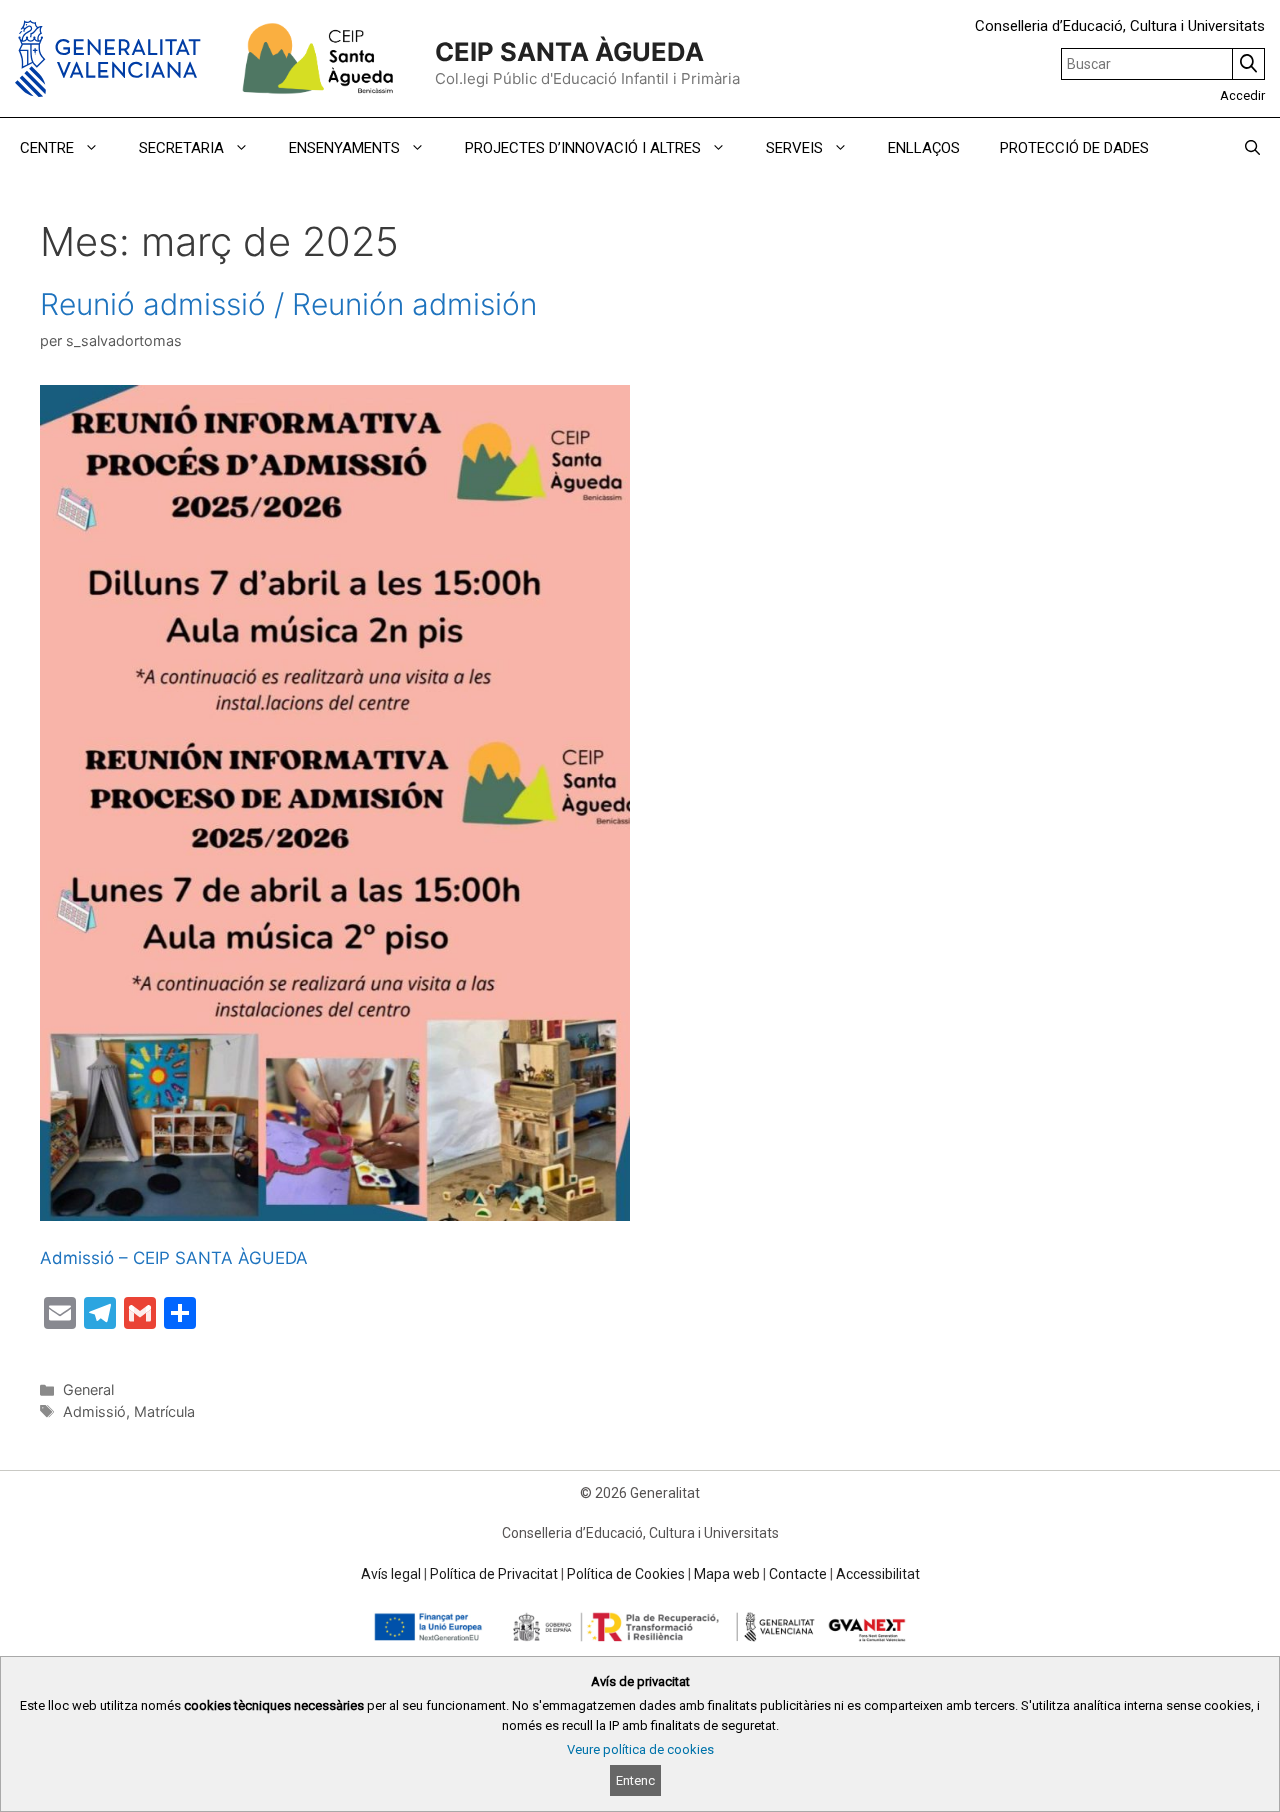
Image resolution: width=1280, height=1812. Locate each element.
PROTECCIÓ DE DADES (1074, 148)
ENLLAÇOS (924, 148)
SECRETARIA (181, 148)
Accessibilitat (878, 1574)
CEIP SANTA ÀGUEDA (569, 51)
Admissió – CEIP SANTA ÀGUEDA (174, 1258)
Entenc (635, 1780)
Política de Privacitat (494, 1574)
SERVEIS (794, 148)
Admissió (94, 1411)
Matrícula (164, 1411)
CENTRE (47, 148)
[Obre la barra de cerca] (1252, 148)
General (88, 1389)
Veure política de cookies (640, 1749)
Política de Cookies (626, 1574)
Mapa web (727, 1574)
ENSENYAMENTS (344, 148)
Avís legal (391, 1574)
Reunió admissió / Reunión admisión (288, 304)
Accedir (1242, 95)
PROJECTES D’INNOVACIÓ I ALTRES (583, 148)
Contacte (798, 1574)
